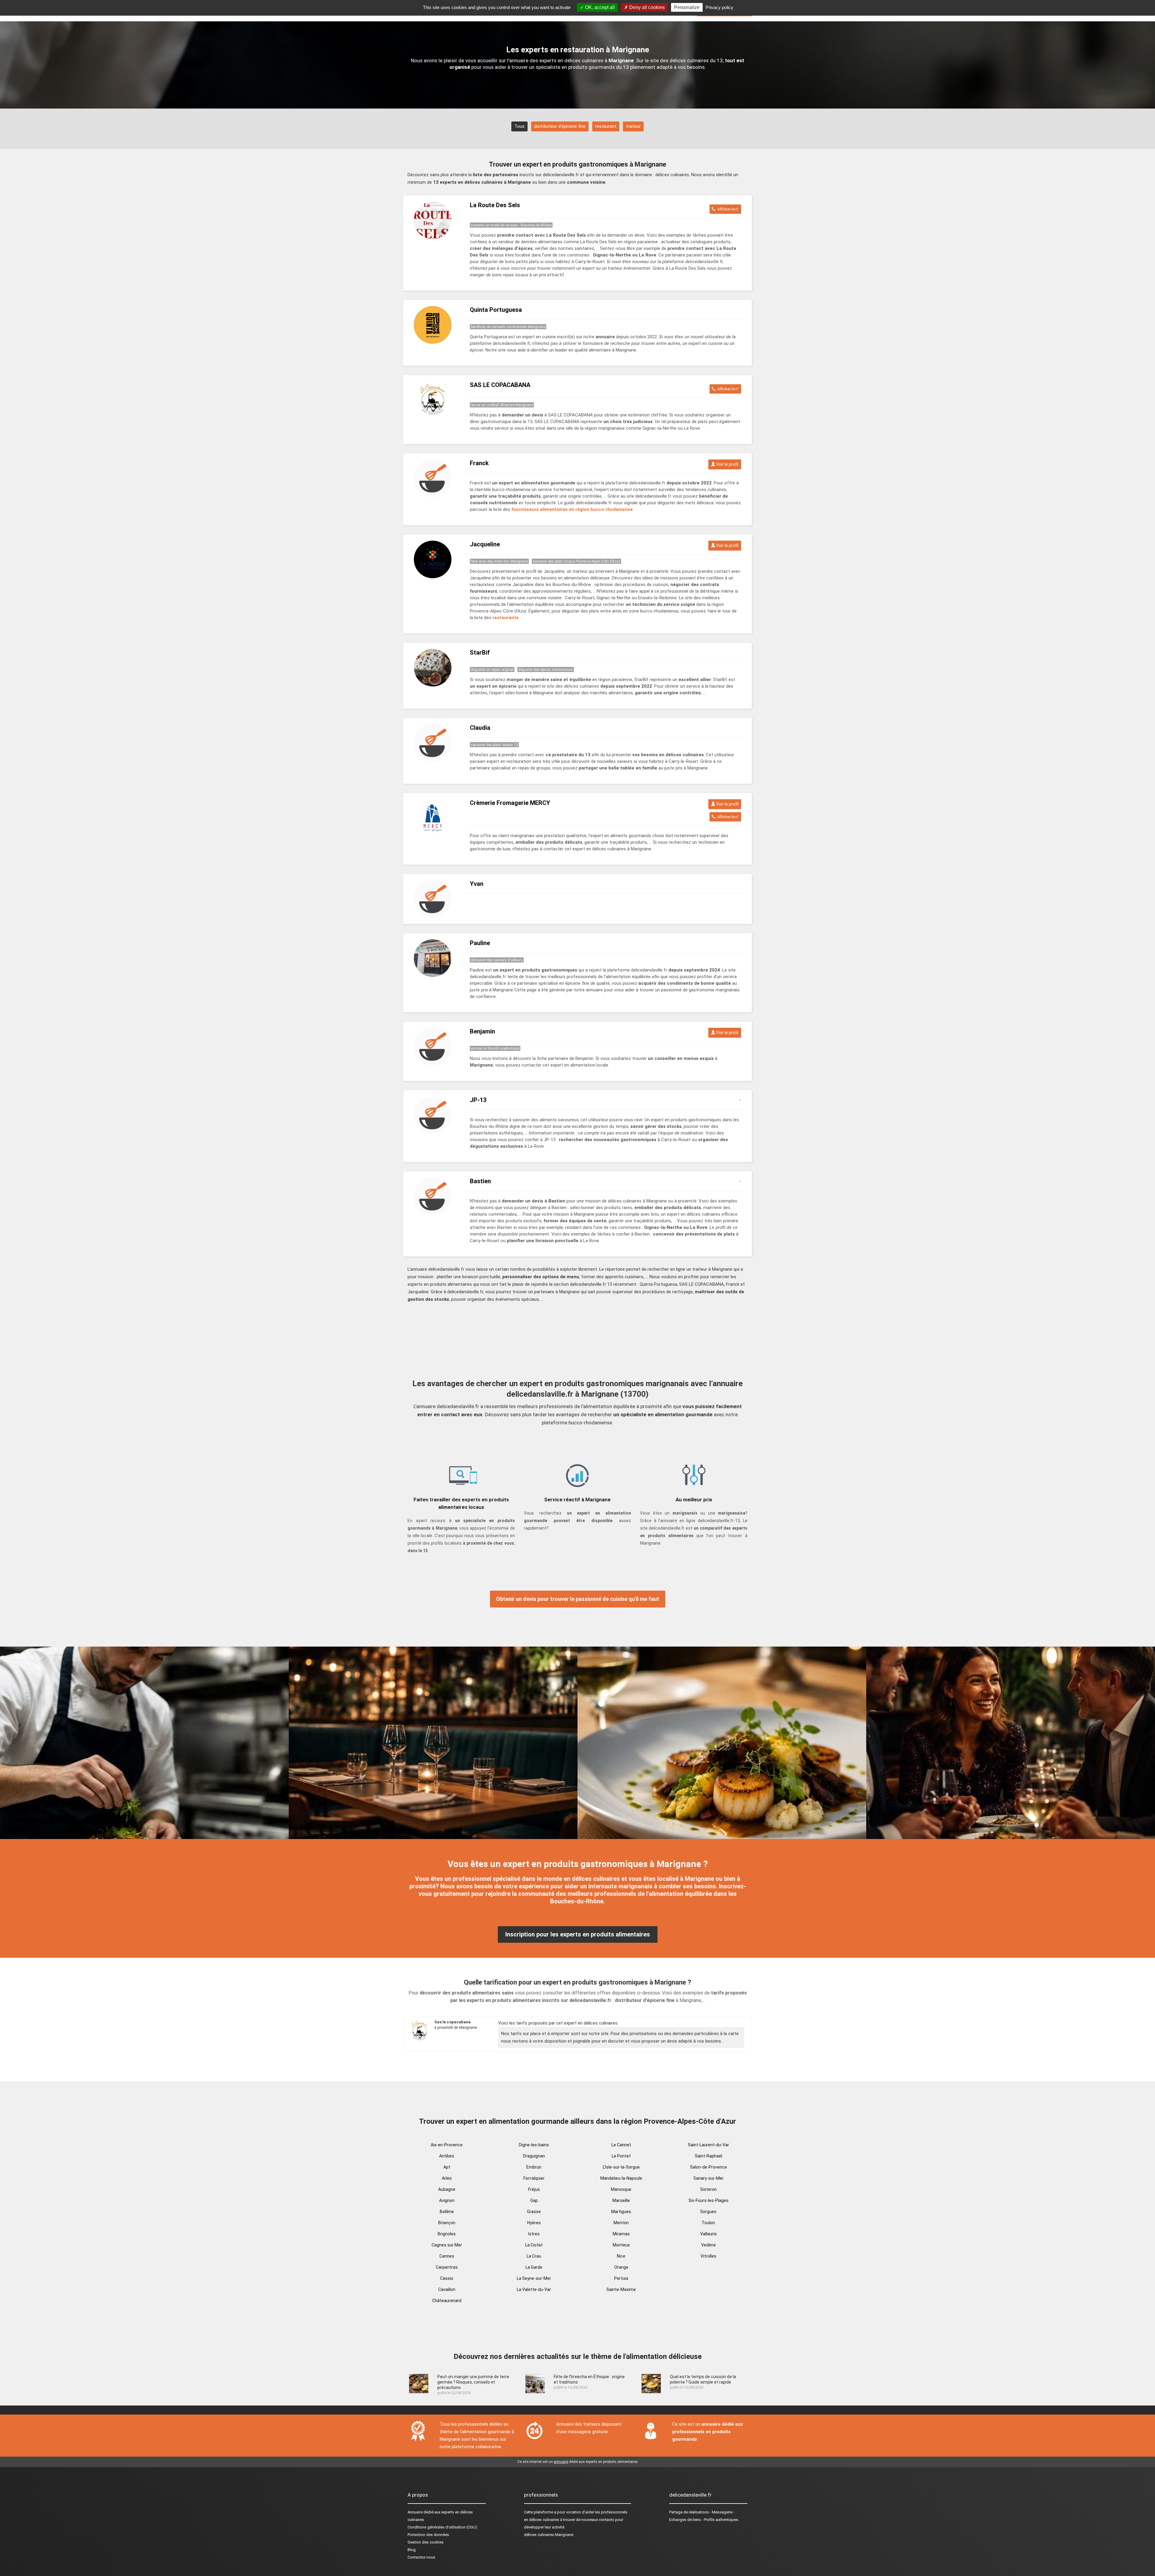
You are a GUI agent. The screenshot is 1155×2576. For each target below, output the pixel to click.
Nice (621, 2256)
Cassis (447, 2278)
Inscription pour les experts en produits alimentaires (578, 1934)
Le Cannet (621, 2145)
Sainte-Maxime (621, 2289)
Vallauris (708, 2234)
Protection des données (428, 2535)
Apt (447, 2167)
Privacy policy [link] (719, 7)
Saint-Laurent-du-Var (708, 2145)
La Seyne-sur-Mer (534, 2278)
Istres (534, 2234)
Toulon (708, 2223)
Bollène (447, 2212)
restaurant (606, 126)
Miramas (621, 2234)
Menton (621, 2223)
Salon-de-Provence (708, 2167)
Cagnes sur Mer (447, 2245)
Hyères (534, 2223)
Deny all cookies (646, 7)
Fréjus (534, 2189)
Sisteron (708, 2189)
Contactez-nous (421, 2557)
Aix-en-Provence (447, 2145)
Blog (412, 2550)
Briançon (447, 2223)
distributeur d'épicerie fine (560, 126)
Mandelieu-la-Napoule (621, 2178)
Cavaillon (447, 2289)
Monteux (621, 2245)
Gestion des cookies (426, 2542)
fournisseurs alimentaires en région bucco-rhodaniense (572, 509)
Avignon (447, 2200)
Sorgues (708, 2212)
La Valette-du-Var (534, 2289)
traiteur (633, 126)
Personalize (687, 7)
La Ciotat (534, 2245)
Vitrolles (708, 2256)
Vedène (708, 2245)
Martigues (621, 2212)
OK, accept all (599, 7)
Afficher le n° (727, 209)
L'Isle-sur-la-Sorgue (621, 2167)
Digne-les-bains (534, 2145)
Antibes (447, 2156)
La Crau (534, 2256)
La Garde (534, 2267)
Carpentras (447, 2267)
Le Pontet (621, 2156)
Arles (447, 2178)
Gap (534, 2200)
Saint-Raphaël (708, 2156)
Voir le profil (727, 464)
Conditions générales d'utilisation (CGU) (442, 2527)
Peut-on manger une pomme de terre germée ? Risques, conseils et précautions (473, 2382)
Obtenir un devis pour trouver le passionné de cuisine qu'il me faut (578, 1599)
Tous (519, 126)
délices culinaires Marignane (549, 2535)
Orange (621, 2267)
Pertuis (621, 2278)
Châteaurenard (447, 2301)
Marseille (621, 2200)
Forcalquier (534, 2178)
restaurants (505, 618)
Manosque (621, 2189)
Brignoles (447, 2234)
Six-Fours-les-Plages (708, 2200)
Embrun (534, 2167)
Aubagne (447, 2189)
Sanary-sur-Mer (708, 2178)
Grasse (534, 2212)
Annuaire (415, 2512)
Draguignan (534, 2156)
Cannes (447, 2256)
